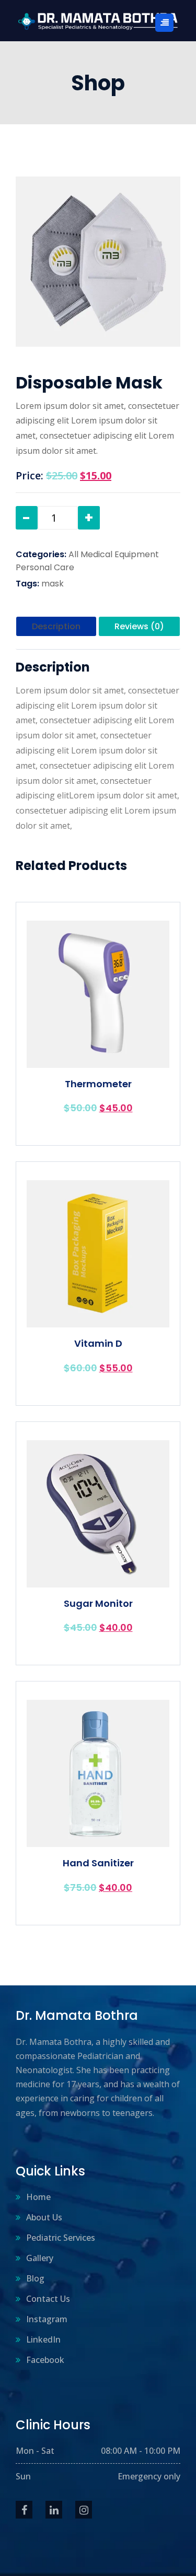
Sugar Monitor (98, 1604)
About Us (44, 2217)
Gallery (40, 2258)
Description (56, 626)
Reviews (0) (139, 626)
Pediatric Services (61, 2238)
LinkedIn (43, 2339)
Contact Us (48, 2299)
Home (38, 2197)
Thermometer (98, 1084)
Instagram (47, 2319)
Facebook (45, 2360)
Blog (35, 2278)
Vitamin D (98, 1344)
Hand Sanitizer (98, 1863)
